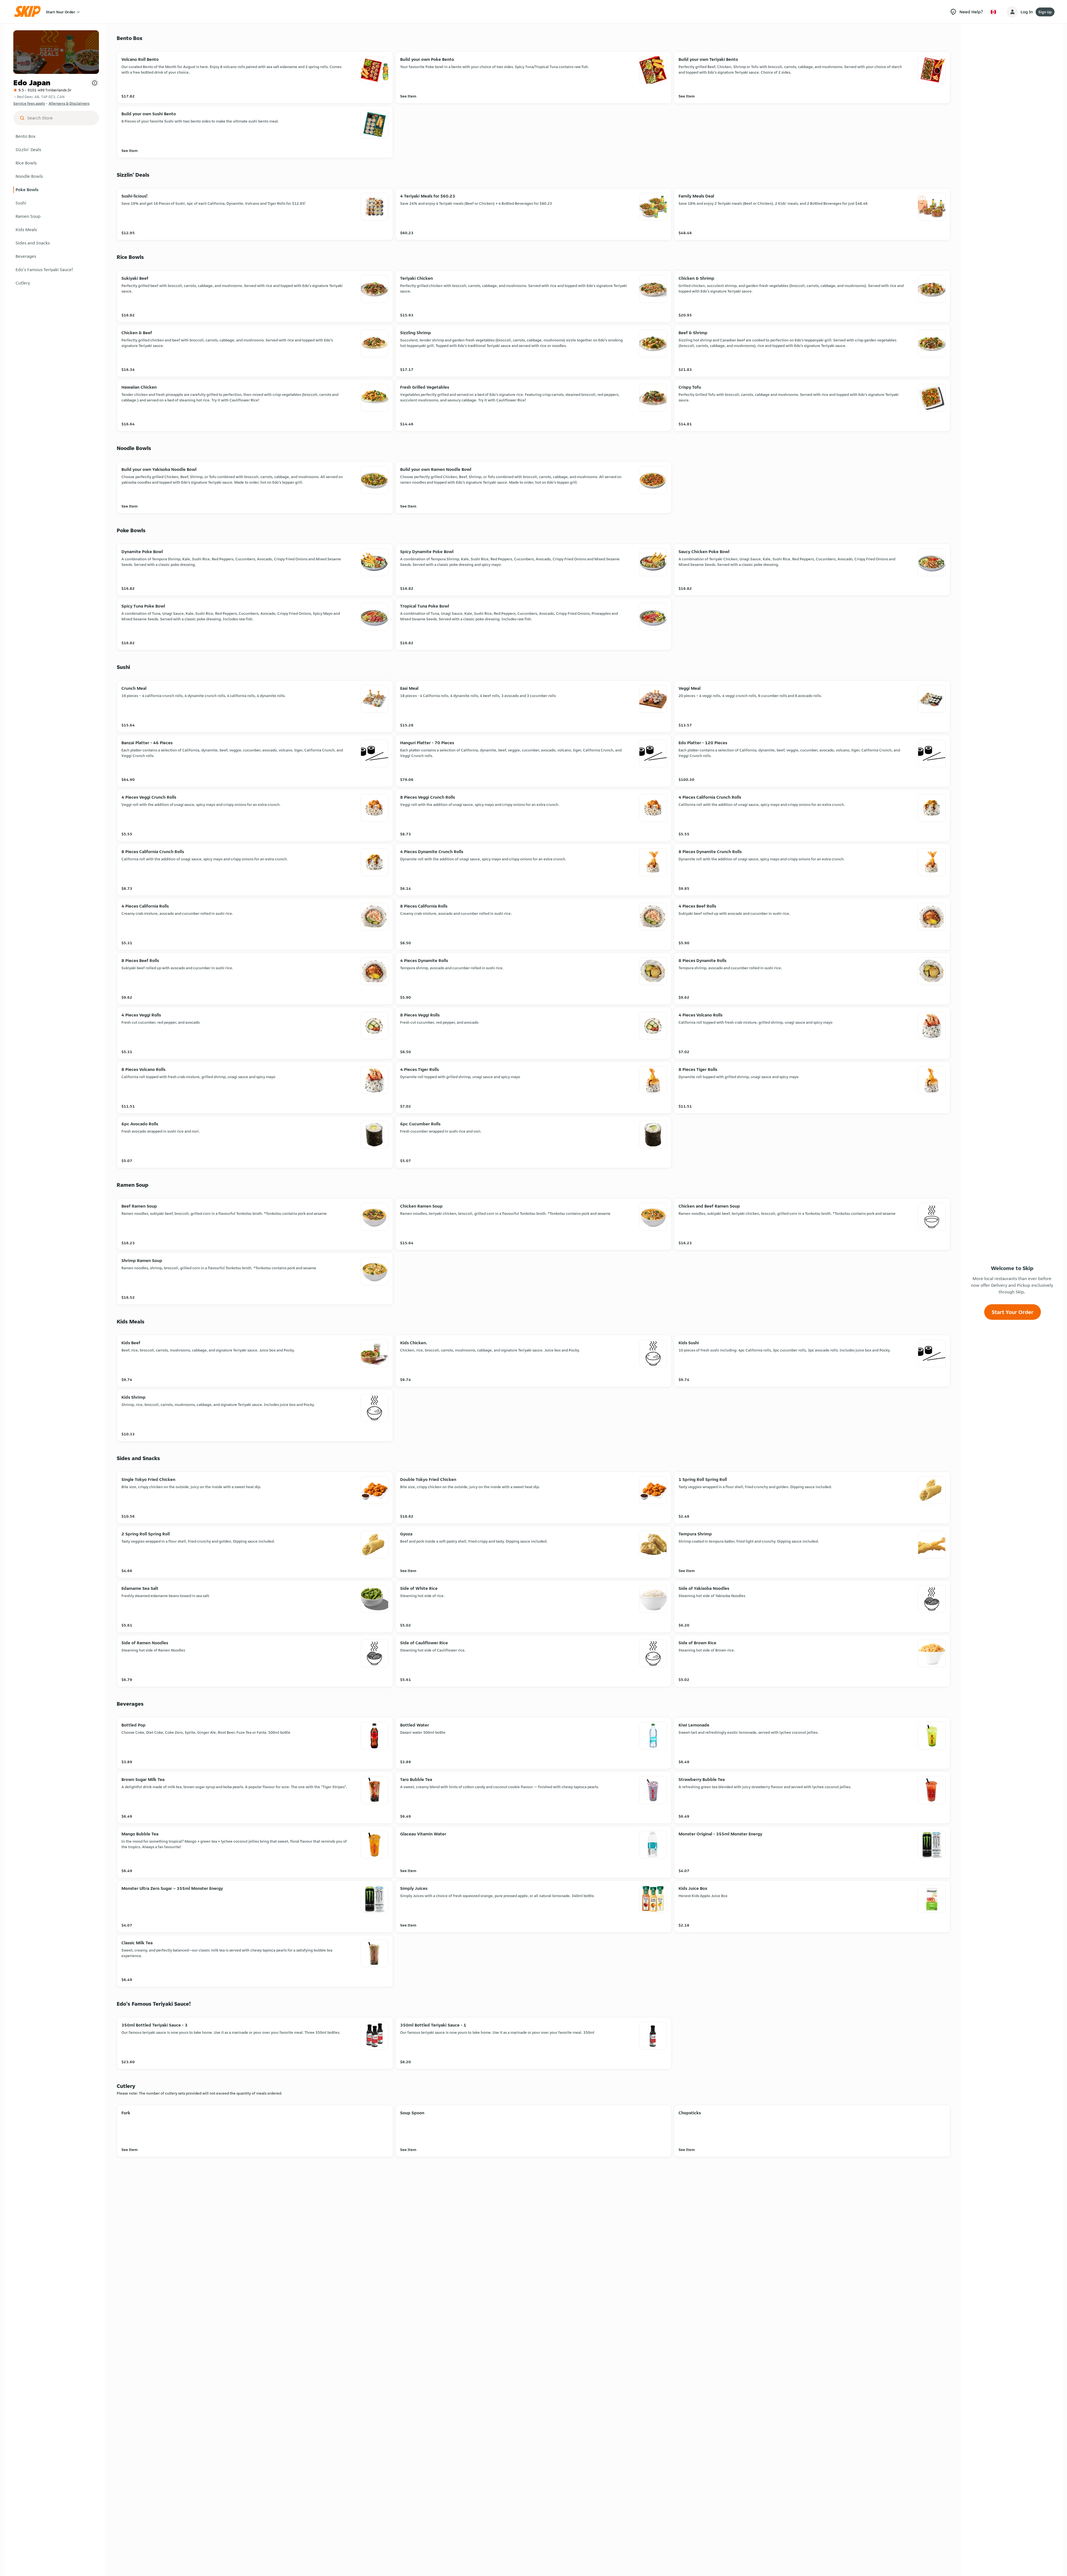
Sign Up (1045, 12)
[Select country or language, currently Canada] (993, 12)
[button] (56, 136)
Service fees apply (29, 103)
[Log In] (1012, 12)
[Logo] (29, 12)
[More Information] (94, 83)
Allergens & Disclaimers (69, 103)
